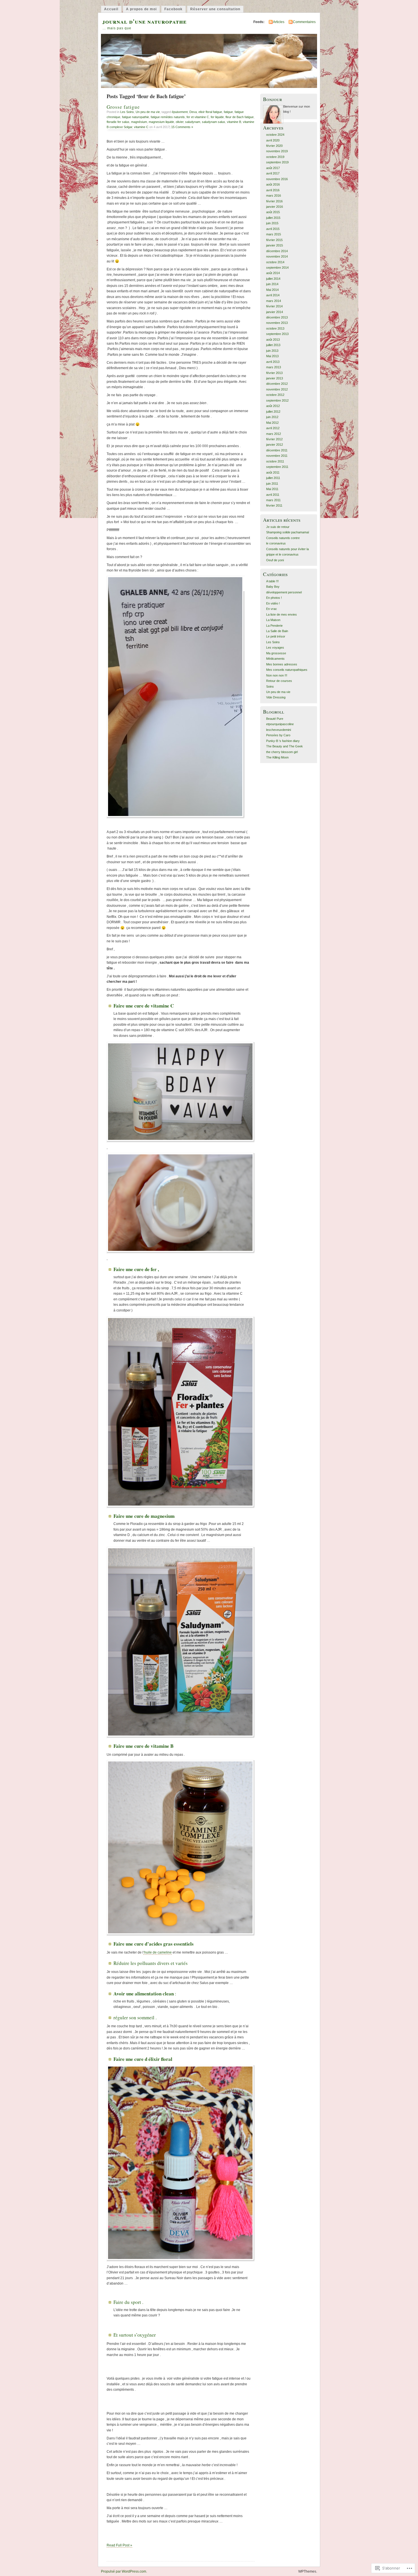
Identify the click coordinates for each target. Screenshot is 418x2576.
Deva (193, 112)
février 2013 (274, 373)
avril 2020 (273, 140)
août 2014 (273, 273)
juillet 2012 (273, 412)
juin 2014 (272, 284)
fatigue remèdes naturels (168, 117)
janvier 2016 (275, 207)
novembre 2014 (277, 256)
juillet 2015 (273, 218)
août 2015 (273, 212)
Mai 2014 (272, 290)
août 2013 (273, 340)
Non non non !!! (277, 675)
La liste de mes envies (282, 614)
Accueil (111, 9)
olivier (180, 122)
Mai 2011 (272, 489)
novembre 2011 (277, 456)
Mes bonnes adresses (282, 664)
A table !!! (272, 581)
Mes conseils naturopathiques (287, 670)
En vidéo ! (273, 603)
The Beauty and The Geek (284, 746)
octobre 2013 (275, 328)
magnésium (139, 122)
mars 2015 (274, 234)
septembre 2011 (277, 467)
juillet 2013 (273, 345)
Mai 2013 (272, 356)
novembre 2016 (277, 179)
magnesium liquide (161, 122)
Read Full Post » (119, 2545)
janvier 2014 (275, 312)
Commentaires (304, 22)
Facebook (173, 9)
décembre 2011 (277, 450)
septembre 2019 (277, 162)
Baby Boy (273, 587)
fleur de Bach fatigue (240, 117)
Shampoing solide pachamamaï (288, 532)
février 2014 (274, 306)
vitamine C (141, 127)
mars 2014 (274, 301)
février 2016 (274, 201)
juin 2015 (272, 223)
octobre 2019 (275, 157)
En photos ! (274, 598)
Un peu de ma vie (148, 112)
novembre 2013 (277, 323)
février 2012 (274, 439)
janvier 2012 (275, 445)
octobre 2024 (275, 135)
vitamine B (234, 122)
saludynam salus (214, 122)
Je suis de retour (278, 527)
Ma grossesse (276, 653)
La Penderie (274, 626)
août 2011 (273, 472)
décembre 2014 (277, 251)
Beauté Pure (275, 719)
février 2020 (274, 146)
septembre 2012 (277, 400)
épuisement (180, 112)
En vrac (272, 609)
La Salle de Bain (277, 631)
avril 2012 (273, 428)
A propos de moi (141, 9)
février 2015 (274, 240)
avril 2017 (273, 173)
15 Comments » (182, 127)
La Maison (273, 620)
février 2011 (274, 505)
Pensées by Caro (278, 735)
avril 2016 (273, 190)
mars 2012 (274, 434)
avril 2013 (273, 362)
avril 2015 (273, 229)
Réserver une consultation (215, 9)
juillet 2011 (273, 478)
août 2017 (273, 168)
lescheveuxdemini (279, 730)
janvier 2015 (275, 245)
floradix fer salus (118, 122)
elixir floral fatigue (210, 112)
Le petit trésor (276, 636)
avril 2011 (273, 495)
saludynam (193, 122)
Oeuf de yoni (275, 560)
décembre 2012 (277, 384)
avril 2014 (273, 295)
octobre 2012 (275, 395)
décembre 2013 (277, 317)
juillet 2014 (273, 279)
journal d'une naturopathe (144, 21)
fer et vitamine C (198, 117)
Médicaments (275, 659)
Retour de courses (279, 681)
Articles (279, 22)
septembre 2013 (277, 334)
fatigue (228, 112)
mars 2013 (274, 367)
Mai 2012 (272, 423)
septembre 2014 (277, 268)
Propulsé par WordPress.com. (124, 2571)
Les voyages (275, 647)
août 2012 (273, 406)
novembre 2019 (277, 151)
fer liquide (217, 117)
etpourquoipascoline (280, 724)
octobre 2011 (275, 461)
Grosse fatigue (123, 107)
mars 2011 (273, 500)
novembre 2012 (277, 389)
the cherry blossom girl (282, 752)
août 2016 (273, 184)
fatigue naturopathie (135, 117)
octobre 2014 (275, 262)
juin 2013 (272, 351)
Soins (270, 686)
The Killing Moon (277, 757)
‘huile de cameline (158, 1952)
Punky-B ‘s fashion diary (283, 741)
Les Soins (127, 112)
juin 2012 (272, 417)
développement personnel (284, 592)
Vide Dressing (276, 697)
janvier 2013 (275, 378)
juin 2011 (272, 484)
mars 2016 (274, 196)
